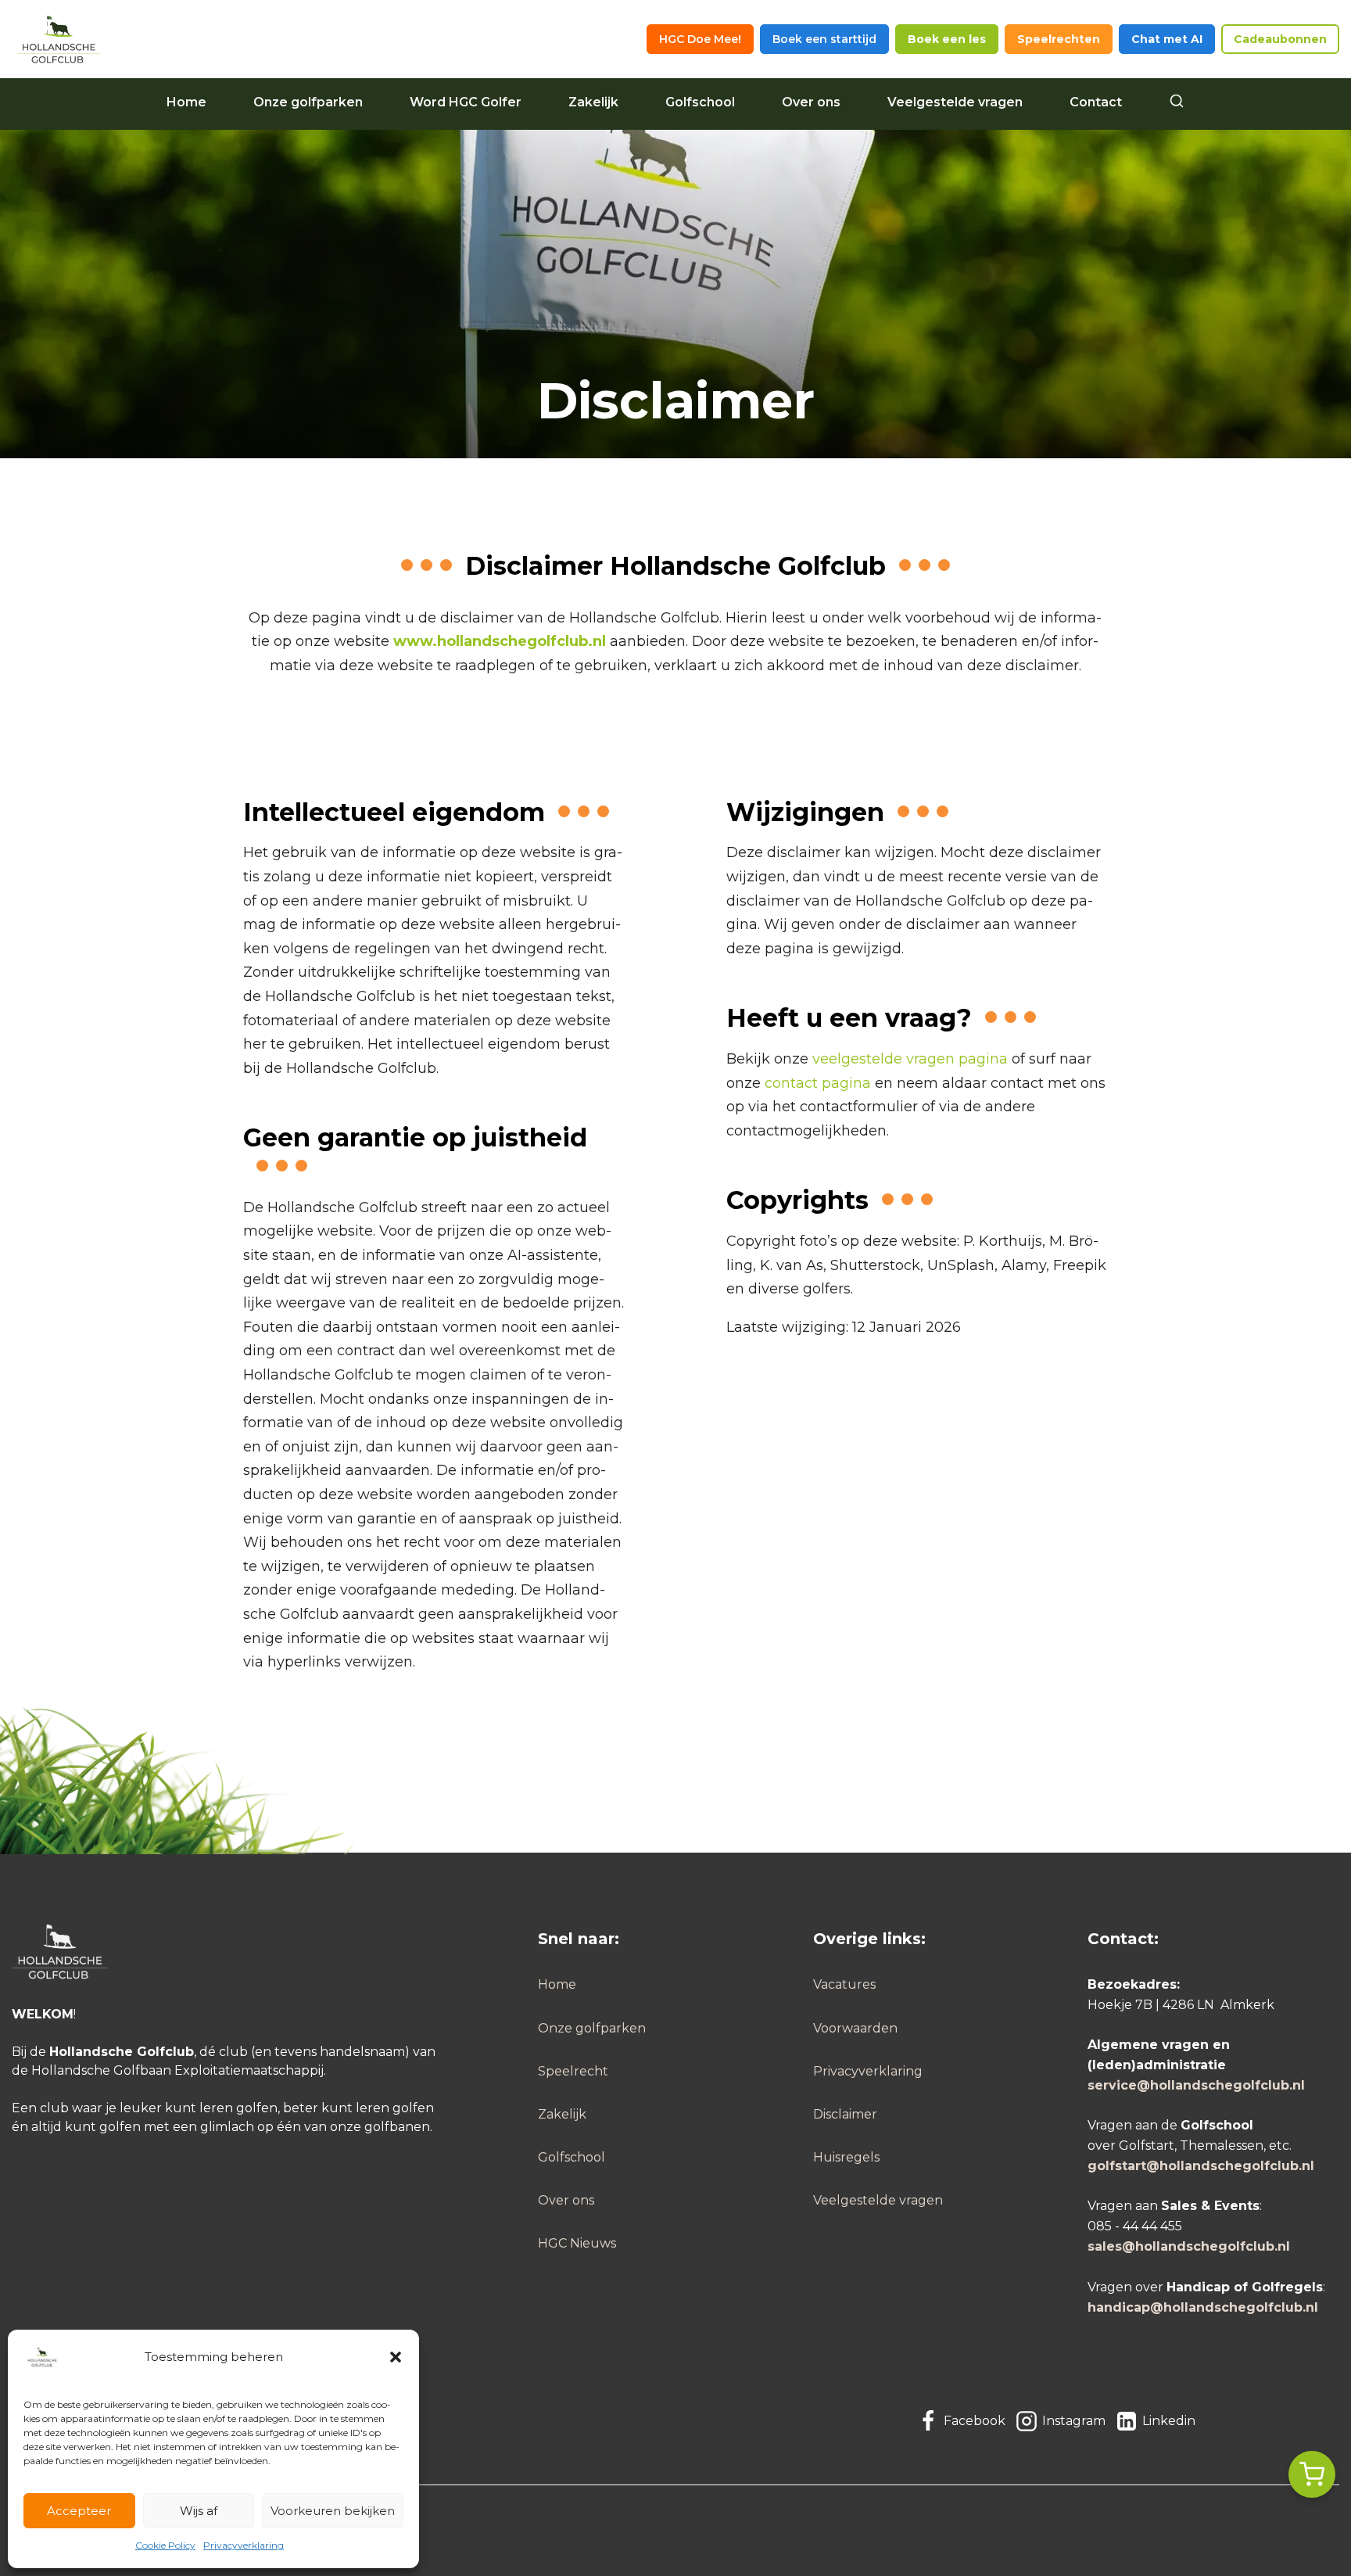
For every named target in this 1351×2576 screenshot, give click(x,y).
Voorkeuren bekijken (333, 2511)
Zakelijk (593, 102)
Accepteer (79, 2511)
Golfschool (700, 102)
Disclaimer (845, 2114)
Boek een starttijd (824, 39)
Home (186, 102)
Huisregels (846, 2157)
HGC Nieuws (577, 2243)
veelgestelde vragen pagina (910, 1059)
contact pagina (818, 1083)
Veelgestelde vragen (955, 102)
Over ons (811, 102)
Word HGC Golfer (466, 102)
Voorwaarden (855, 2028)
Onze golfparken (308, 102)
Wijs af (199, 2511)
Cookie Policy (165, 2545)
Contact (1096, 102)
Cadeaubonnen (1280, 39)
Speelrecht (573, 2071)
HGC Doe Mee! (700, 39)
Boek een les (947, 39)
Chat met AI (1167, 39)
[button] (396, 2357)
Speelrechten (1059, 39)
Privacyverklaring (244, 2545)
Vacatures (844, 1984)
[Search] (1177, 102)
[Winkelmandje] (1312, 2474)
